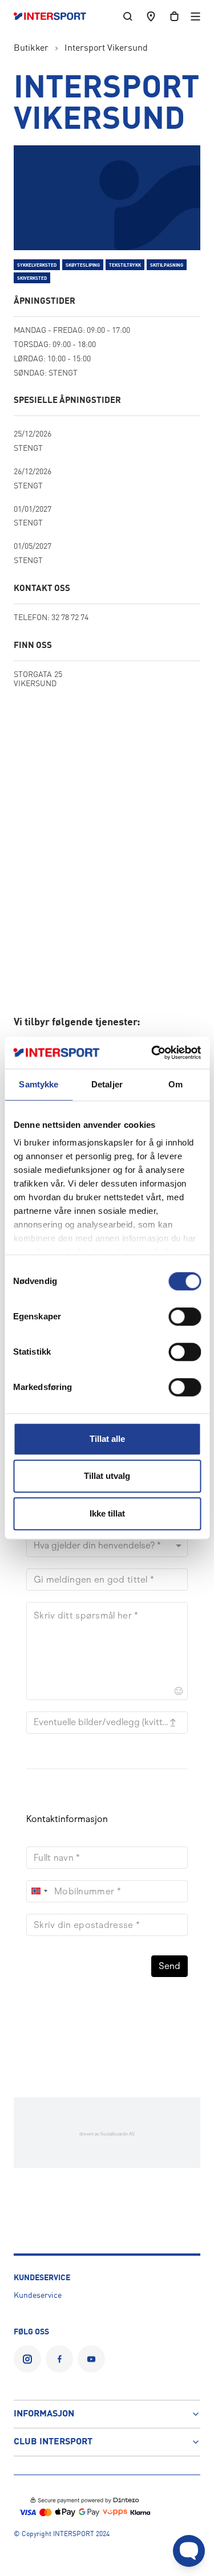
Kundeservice (38, 2296)
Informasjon (44, 2414)
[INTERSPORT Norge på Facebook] (59, 2359)
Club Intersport (53, 2442)
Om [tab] (175, 1084)
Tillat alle (107, 1439)
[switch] (185, 1316)
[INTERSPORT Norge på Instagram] (27, 2359)
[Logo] (56, 17)
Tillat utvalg (107, 1476)
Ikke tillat (107, 1513)
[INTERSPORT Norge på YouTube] (91, 2359)
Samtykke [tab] (39, 1084)
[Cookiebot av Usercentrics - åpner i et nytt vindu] (152, 1053)
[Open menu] (195, 16)
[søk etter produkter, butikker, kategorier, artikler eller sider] (128, 16)
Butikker (31, 48)
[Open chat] (189, 2551)
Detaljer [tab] (107, 1084)
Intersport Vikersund (106, 48)
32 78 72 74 (70, 618)
